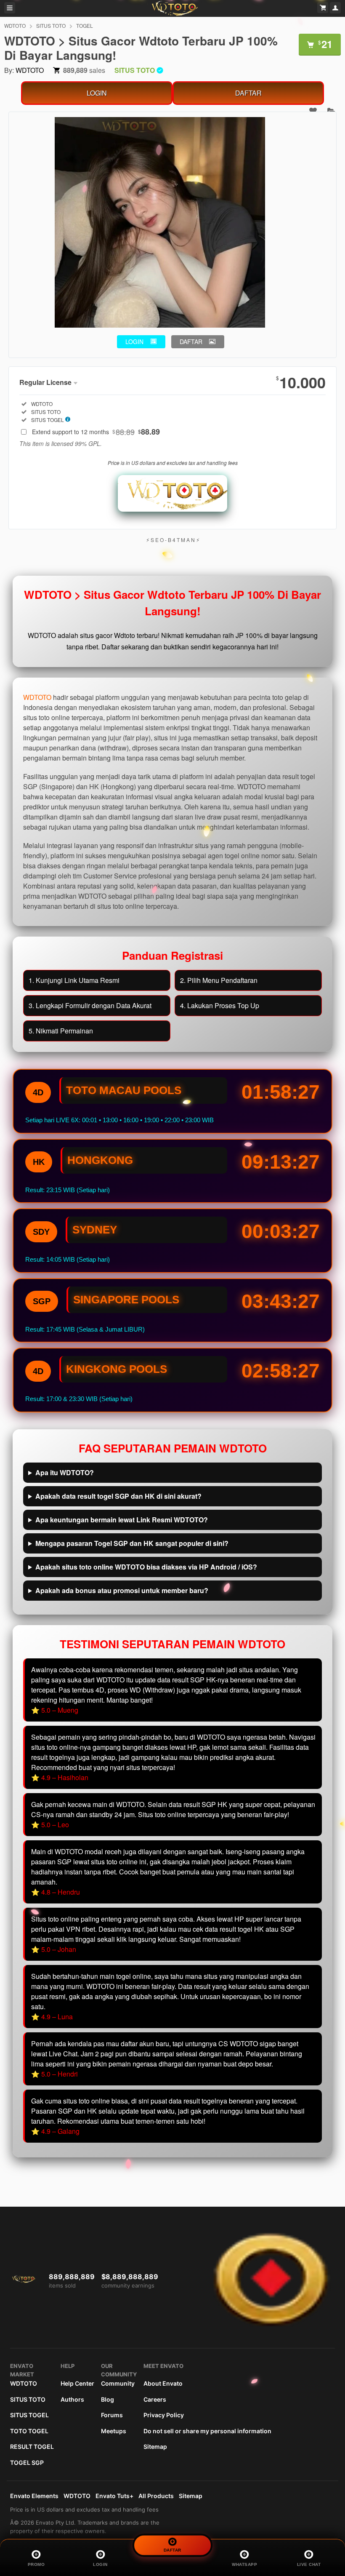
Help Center (77, 2383)
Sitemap (155, 2447)
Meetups (114, 2431)
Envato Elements (34, 2496)
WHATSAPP (244, 2564)
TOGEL (85, 25)
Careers (155, 2399)
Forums (112, 2415)
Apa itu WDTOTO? (65, 1472)
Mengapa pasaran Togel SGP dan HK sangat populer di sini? (132, 1543)
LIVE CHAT (309, 2564)
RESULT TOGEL (32, 2447)
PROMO (36, 2564)
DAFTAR (248, 93)
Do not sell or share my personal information (207, 2431)
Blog (107, 2399)
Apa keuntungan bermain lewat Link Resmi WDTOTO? (122, 1520)
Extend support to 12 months (96, 432)
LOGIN (97, 93)
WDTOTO (15, 25)
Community (118, 2383)
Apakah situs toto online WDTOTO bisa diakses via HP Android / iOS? (146, 1567)
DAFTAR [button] (191, 342)
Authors (72, 2399)
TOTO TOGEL (29, 2431)
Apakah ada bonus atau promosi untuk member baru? (122, 1590)
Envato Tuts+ (114, 2496)
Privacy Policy (164, 2415)
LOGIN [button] (134, 342)
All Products (156, 2496)
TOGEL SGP (27, 2463)
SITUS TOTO (51, 25)
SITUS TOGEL (29, 2415)
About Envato (163, 2383)
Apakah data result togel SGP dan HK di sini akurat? (118, 1496)
